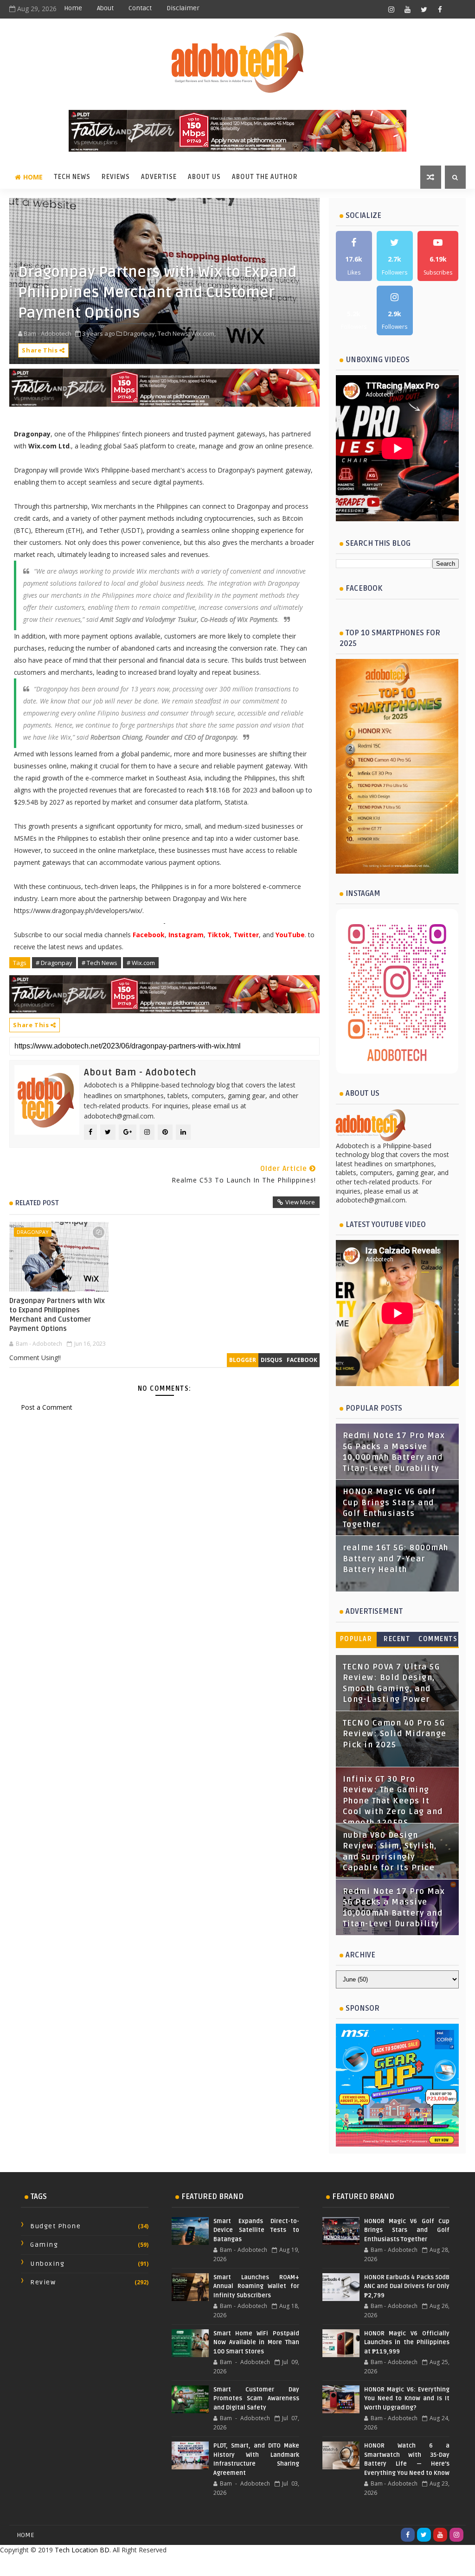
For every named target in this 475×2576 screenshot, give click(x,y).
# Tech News (99, 963)
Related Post (37, 1203)
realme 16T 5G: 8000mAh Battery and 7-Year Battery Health (396, 1559)
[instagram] (392, 9)
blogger (243, 1360)
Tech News (72, 177)
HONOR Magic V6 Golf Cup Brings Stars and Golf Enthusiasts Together (407, 2230)
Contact (140, 8)
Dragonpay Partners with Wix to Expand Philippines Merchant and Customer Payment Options (57, 1315)
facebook (302, 1360)
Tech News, (174, 333)
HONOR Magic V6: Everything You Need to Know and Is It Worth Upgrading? (407, 2399)
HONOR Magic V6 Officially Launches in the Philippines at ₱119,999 (407, 2343)
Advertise (159, 177)
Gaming (44, 2245)
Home (73, 8)
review (43, 2282)
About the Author (265, 177)
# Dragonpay (54, 963)
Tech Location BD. (83, 2550)
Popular (356, 1639)
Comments (438, 1639)
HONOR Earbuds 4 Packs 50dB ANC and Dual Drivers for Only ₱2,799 (407, 2286)
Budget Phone (55, 2226)
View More (300, 1202)
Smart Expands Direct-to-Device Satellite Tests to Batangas (256, 2230)
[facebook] (440, 9)
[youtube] (408, 9)
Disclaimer (183, 8)
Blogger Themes (311, 2565)
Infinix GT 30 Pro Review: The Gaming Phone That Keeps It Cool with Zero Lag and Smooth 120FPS (393, 1801)
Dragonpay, (140, 333)
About (105, 8)
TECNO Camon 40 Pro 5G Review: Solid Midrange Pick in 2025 (395, 1734)
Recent (397, 1639)
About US (204, 177)
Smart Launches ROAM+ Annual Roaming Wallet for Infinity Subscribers (256, 2286)
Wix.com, (203, 333)
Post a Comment (47, 1407)
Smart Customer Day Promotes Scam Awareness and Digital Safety (256, 2399)
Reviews (116, 177)
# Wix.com (141, 963)
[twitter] (424, 9)
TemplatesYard (217, 2565)
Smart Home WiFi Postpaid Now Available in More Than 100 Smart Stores (256, 2343)
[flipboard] (456, 9)
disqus (271, 1360)
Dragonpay (33, 1232)
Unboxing (47, 2264)
